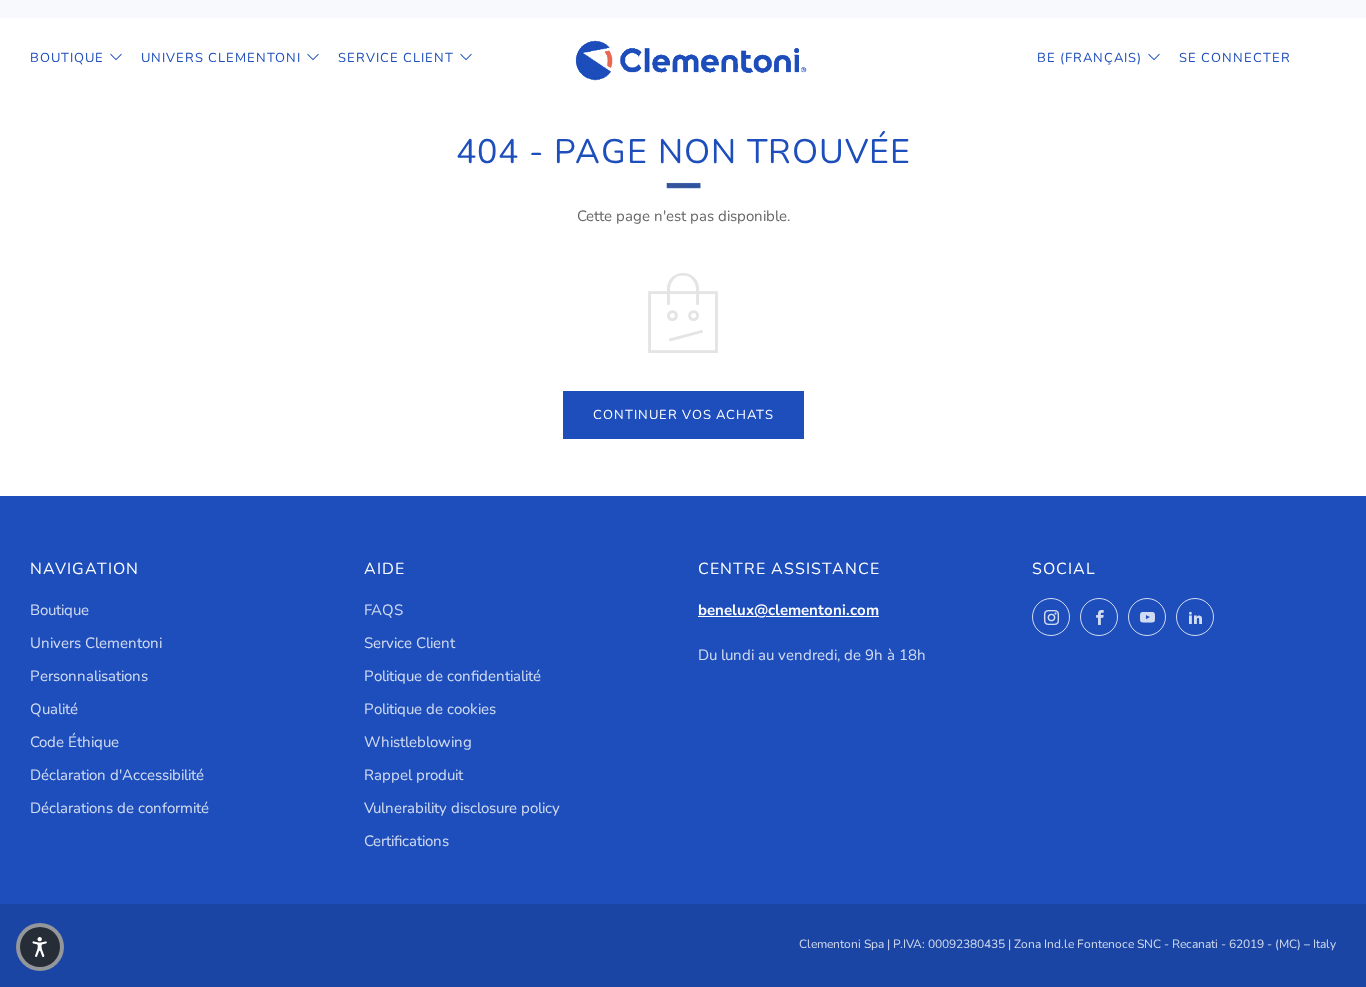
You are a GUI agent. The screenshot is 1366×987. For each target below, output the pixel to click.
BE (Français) (1089, 58)
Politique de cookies (430, 709)
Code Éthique (74, 742)
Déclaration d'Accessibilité (117, 775)
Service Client (396, 58)
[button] (40, 947)
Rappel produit (413, 775)
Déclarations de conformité (119, 808)
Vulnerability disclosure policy (462, 808)
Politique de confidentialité (452, 676)
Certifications (406, 841)
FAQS (383, 610)
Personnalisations (89, 676)
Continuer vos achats (683, 415)
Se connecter (1235, 58)
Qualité (54, 709)
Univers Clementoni (221, 58)
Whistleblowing (418, 742)
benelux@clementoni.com (788, 610)
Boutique (67, 58)
